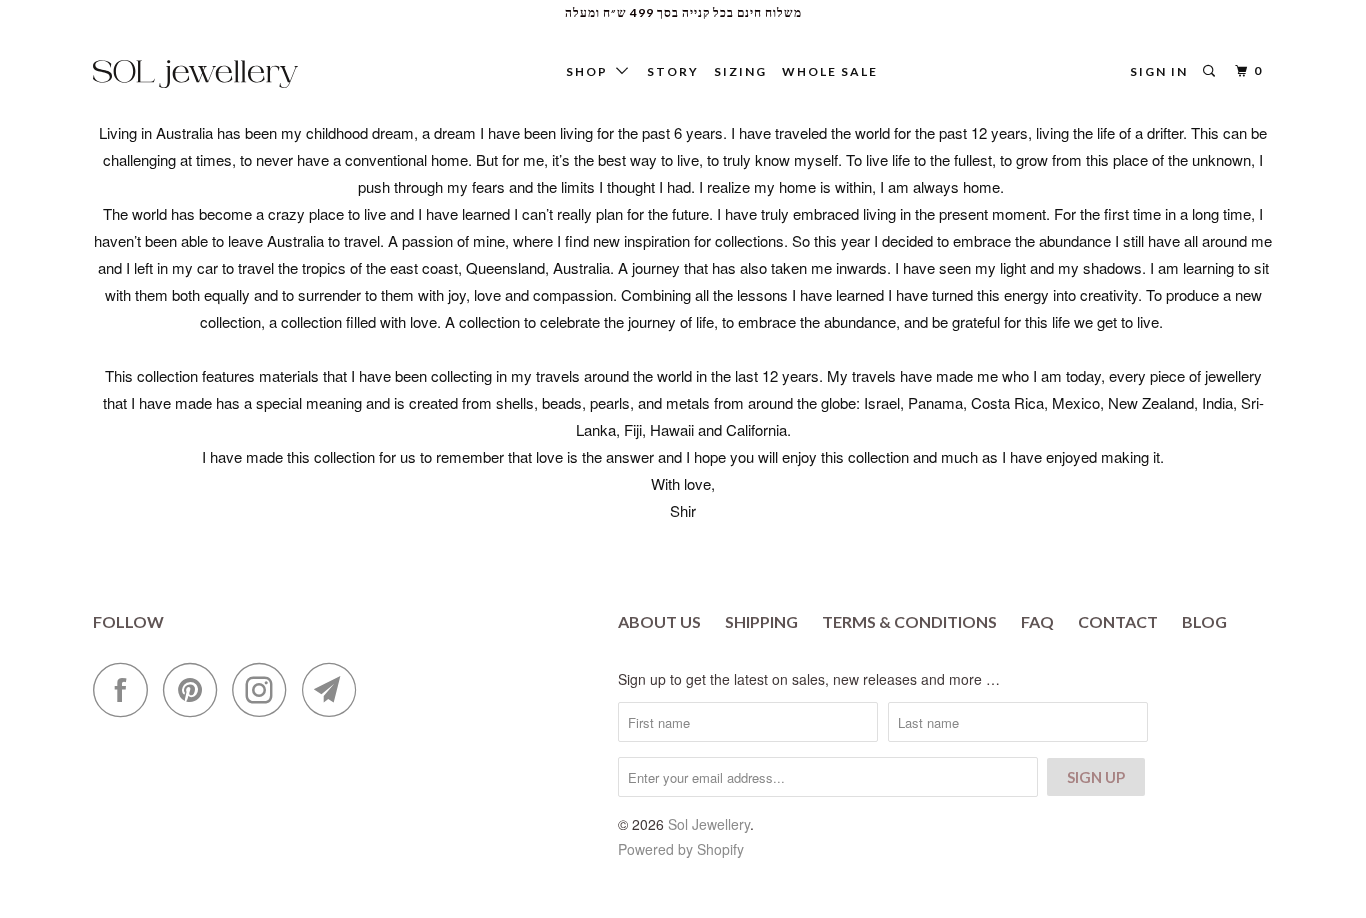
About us (659, 621)
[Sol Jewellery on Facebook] (126, 689)
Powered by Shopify (681, 849)
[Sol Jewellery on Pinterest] (195, 689)
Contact (1118, 621)
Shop (591, 71)
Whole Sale (830, 71)
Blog (1204, 621)
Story (673, 71)
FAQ (1037, 621)
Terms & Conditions (909, 621)
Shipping (761, 621)
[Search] (1211, 71)
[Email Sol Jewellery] (335, 689)
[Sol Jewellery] (195, 74)
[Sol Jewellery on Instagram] (265, 689)
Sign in (1159, 71)
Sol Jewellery (709, 824)
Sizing (740, 71)
